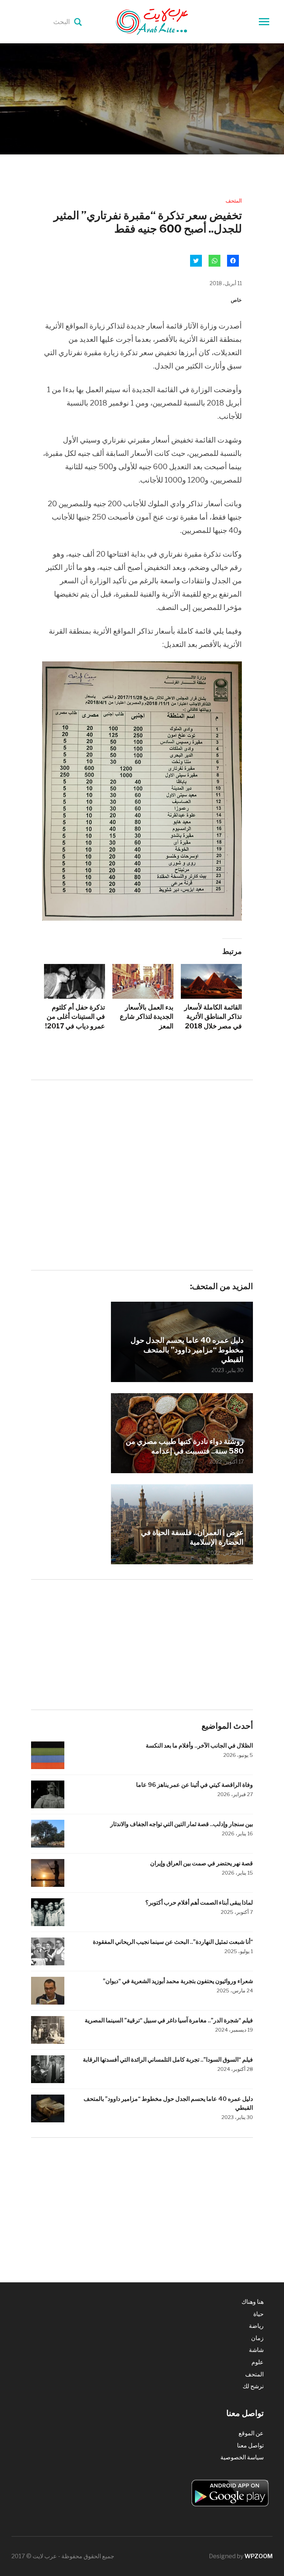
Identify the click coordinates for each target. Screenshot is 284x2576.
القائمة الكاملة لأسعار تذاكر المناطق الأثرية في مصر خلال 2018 (213, 1016)
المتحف (234, 201)
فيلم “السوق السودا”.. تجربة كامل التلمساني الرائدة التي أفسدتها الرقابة (168, 2060)
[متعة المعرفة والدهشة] (170, 21)
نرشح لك (253, 2386)
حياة (258, 2314)
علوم (258, 2362)
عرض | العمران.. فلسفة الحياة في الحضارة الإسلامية (192, 1537)
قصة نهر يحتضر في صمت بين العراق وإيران (202, 1863)
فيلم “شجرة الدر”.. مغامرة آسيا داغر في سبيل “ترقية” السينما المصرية (169, 2020)
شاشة (256, 2350)
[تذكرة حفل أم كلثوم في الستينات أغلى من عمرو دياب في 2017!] (75, 981)
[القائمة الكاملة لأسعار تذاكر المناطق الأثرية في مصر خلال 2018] (211, 981)
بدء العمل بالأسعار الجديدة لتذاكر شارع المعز (147, 1016)
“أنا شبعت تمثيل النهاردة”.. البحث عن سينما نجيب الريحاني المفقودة (173, 1942)
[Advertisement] (142, 1143)
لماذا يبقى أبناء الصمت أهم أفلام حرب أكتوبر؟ (199, 1903)
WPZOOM (258, 2556)
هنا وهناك (253, 2302)
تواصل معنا (250, 2445)
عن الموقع (251, 2433)
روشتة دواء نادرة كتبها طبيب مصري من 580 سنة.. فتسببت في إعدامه (185, 1446)
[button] (142, 791)
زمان (257, 2338)
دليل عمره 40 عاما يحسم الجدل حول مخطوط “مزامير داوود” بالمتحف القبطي (187, 1350)
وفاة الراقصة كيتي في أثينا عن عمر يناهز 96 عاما (195, 1785)
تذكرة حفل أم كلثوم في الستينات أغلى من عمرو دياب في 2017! (75, 1016)
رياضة (256, 2326)
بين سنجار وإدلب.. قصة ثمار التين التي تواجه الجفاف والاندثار (182, 1824)
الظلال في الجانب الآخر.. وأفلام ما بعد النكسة (199, 1746)
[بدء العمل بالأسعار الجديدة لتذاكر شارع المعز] (143, 981)
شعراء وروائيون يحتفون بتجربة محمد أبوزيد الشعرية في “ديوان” (178, 1981)
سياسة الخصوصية (242, 2457)
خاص (236, 300)
